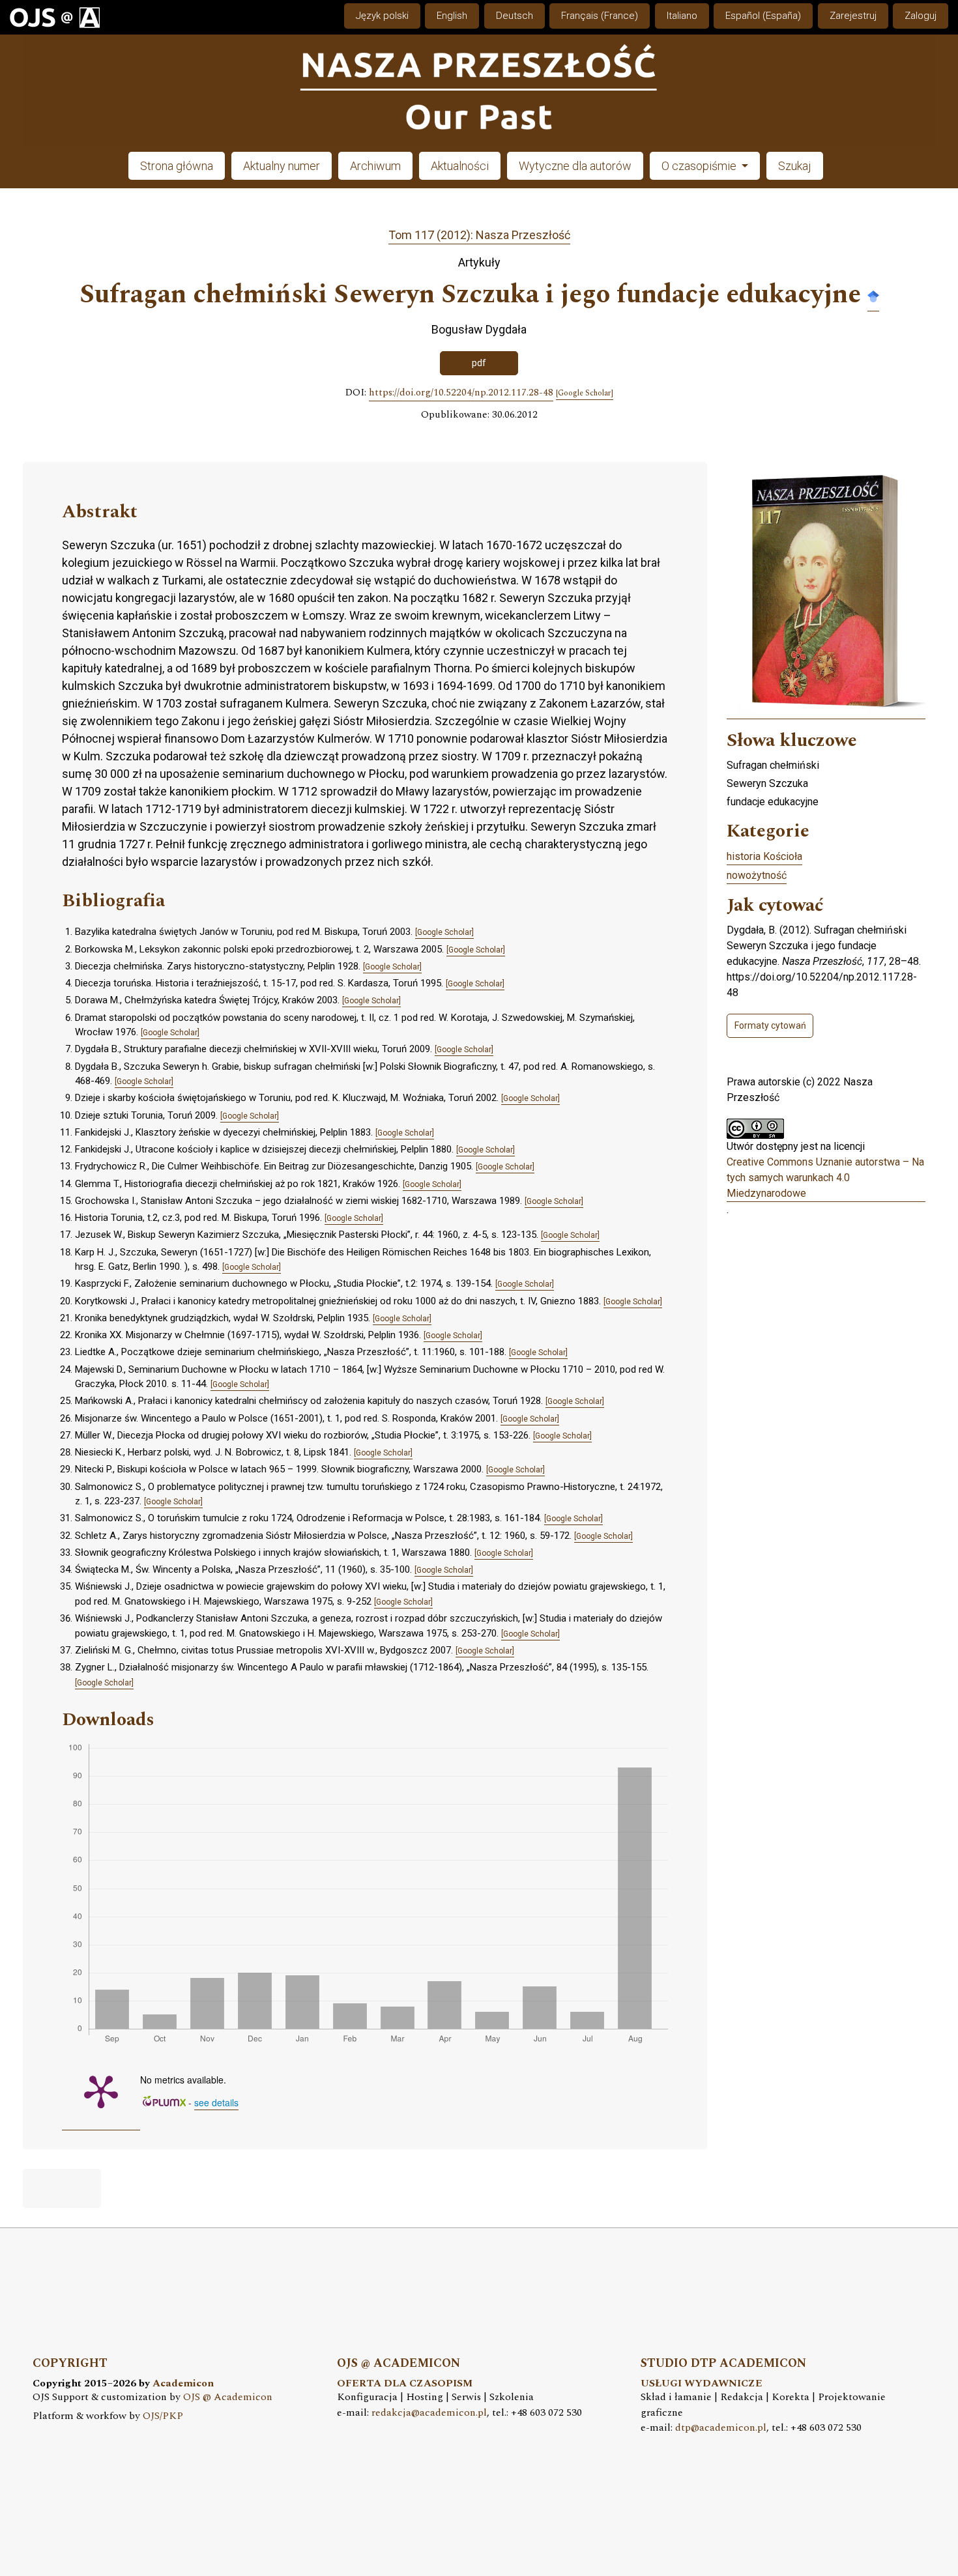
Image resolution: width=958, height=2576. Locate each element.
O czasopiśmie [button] (700, 166)
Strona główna (177, 166)
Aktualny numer (282, 166)
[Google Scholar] (873, 295)
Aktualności (460, 166)
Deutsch (515, 16)
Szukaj (795, 166)
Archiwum (375, 166)
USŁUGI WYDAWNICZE (702, 2383)
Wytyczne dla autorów (575, 166)
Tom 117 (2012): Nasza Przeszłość (479, 235)
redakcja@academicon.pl (429, 2413)
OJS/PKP (163, 2416)
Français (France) (600, 16)
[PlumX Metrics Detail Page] (101, 2091)
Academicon (183, 2383)
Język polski (382, 16)
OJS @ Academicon (228, 2397)
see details (216, 2102)
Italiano (682, 16)
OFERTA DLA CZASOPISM (405, 2383)
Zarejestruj (853, 16)
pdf (479, 363)
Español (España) (763, 16)
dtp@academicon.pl (721, 2428)
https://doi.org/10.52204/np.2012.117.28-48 (461, 393)
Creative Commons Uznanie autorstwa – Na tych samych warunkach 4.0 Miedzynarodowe (825, 1178)
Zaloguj (921, 16)
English (452, 16)
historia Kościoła (764, 856)
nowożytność (757, 875)
